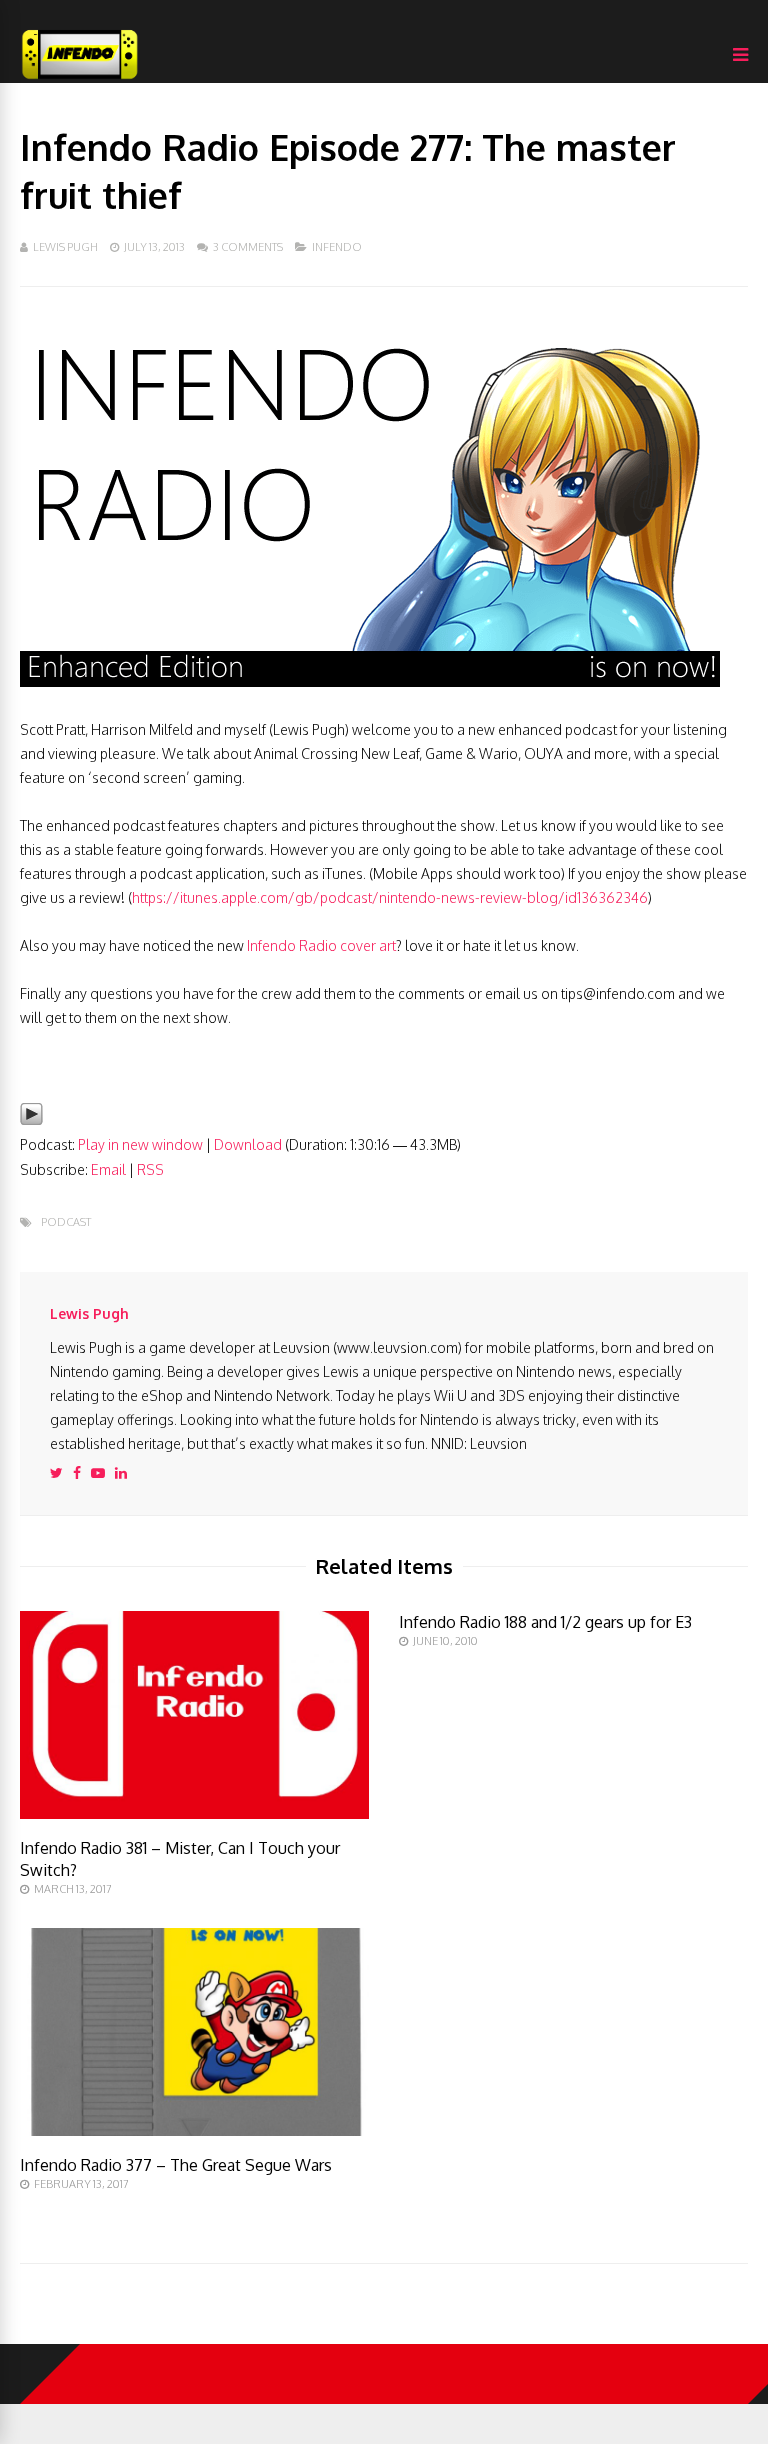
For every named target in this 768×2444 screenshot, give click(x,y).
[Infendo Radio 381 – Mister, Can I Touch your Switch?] (194, 1813)
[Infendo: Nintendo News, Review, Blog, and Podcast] (80, 78)
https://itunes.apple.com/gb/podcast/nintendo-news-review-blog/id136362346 (390, 897)
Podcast (66, 1222)
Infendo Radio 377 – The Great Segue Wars (176, 2165)
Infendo (337, 247)
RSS (150, 1169)
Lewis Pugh (65, 247)
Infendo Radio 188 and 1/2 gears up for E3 (545, 1622)
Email (108, 1169)
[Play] (31, 1120)
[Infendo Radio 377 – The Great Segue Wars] (194, 2130)
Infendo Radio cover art (321, 945)
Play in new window (140, 1144)
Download (248, 1144)
